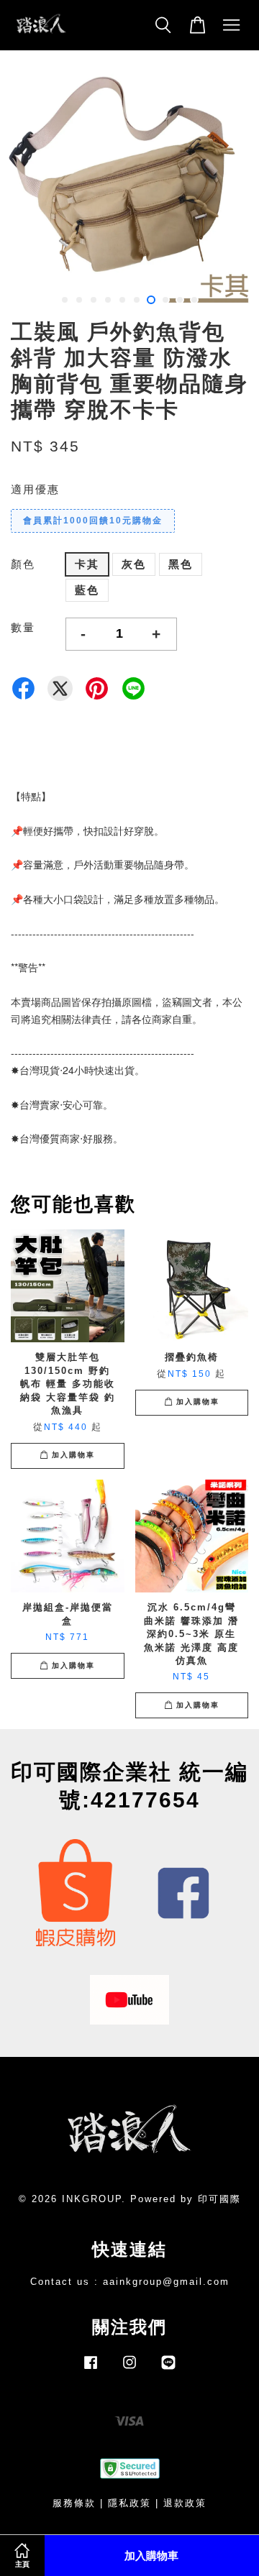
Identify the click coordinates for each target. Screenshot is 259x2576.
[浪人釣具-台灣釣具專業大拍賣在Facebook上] (91, 2369)
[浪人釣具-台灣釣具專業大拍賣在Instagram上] (129, 2369)
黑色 (181, 564)
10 (194, 300)
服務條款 (74, 2503)
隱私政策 (129, 2503)
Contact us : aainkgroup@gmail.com (130, 2282)
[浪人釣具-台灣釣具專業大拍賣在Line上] (168, 2369)
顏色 (23, 564)
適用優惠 (35, 489)
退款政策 (185, 2503)
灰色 (134, 564)
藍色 (87, 590)
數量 (23, 627)
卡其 (87, 564)
